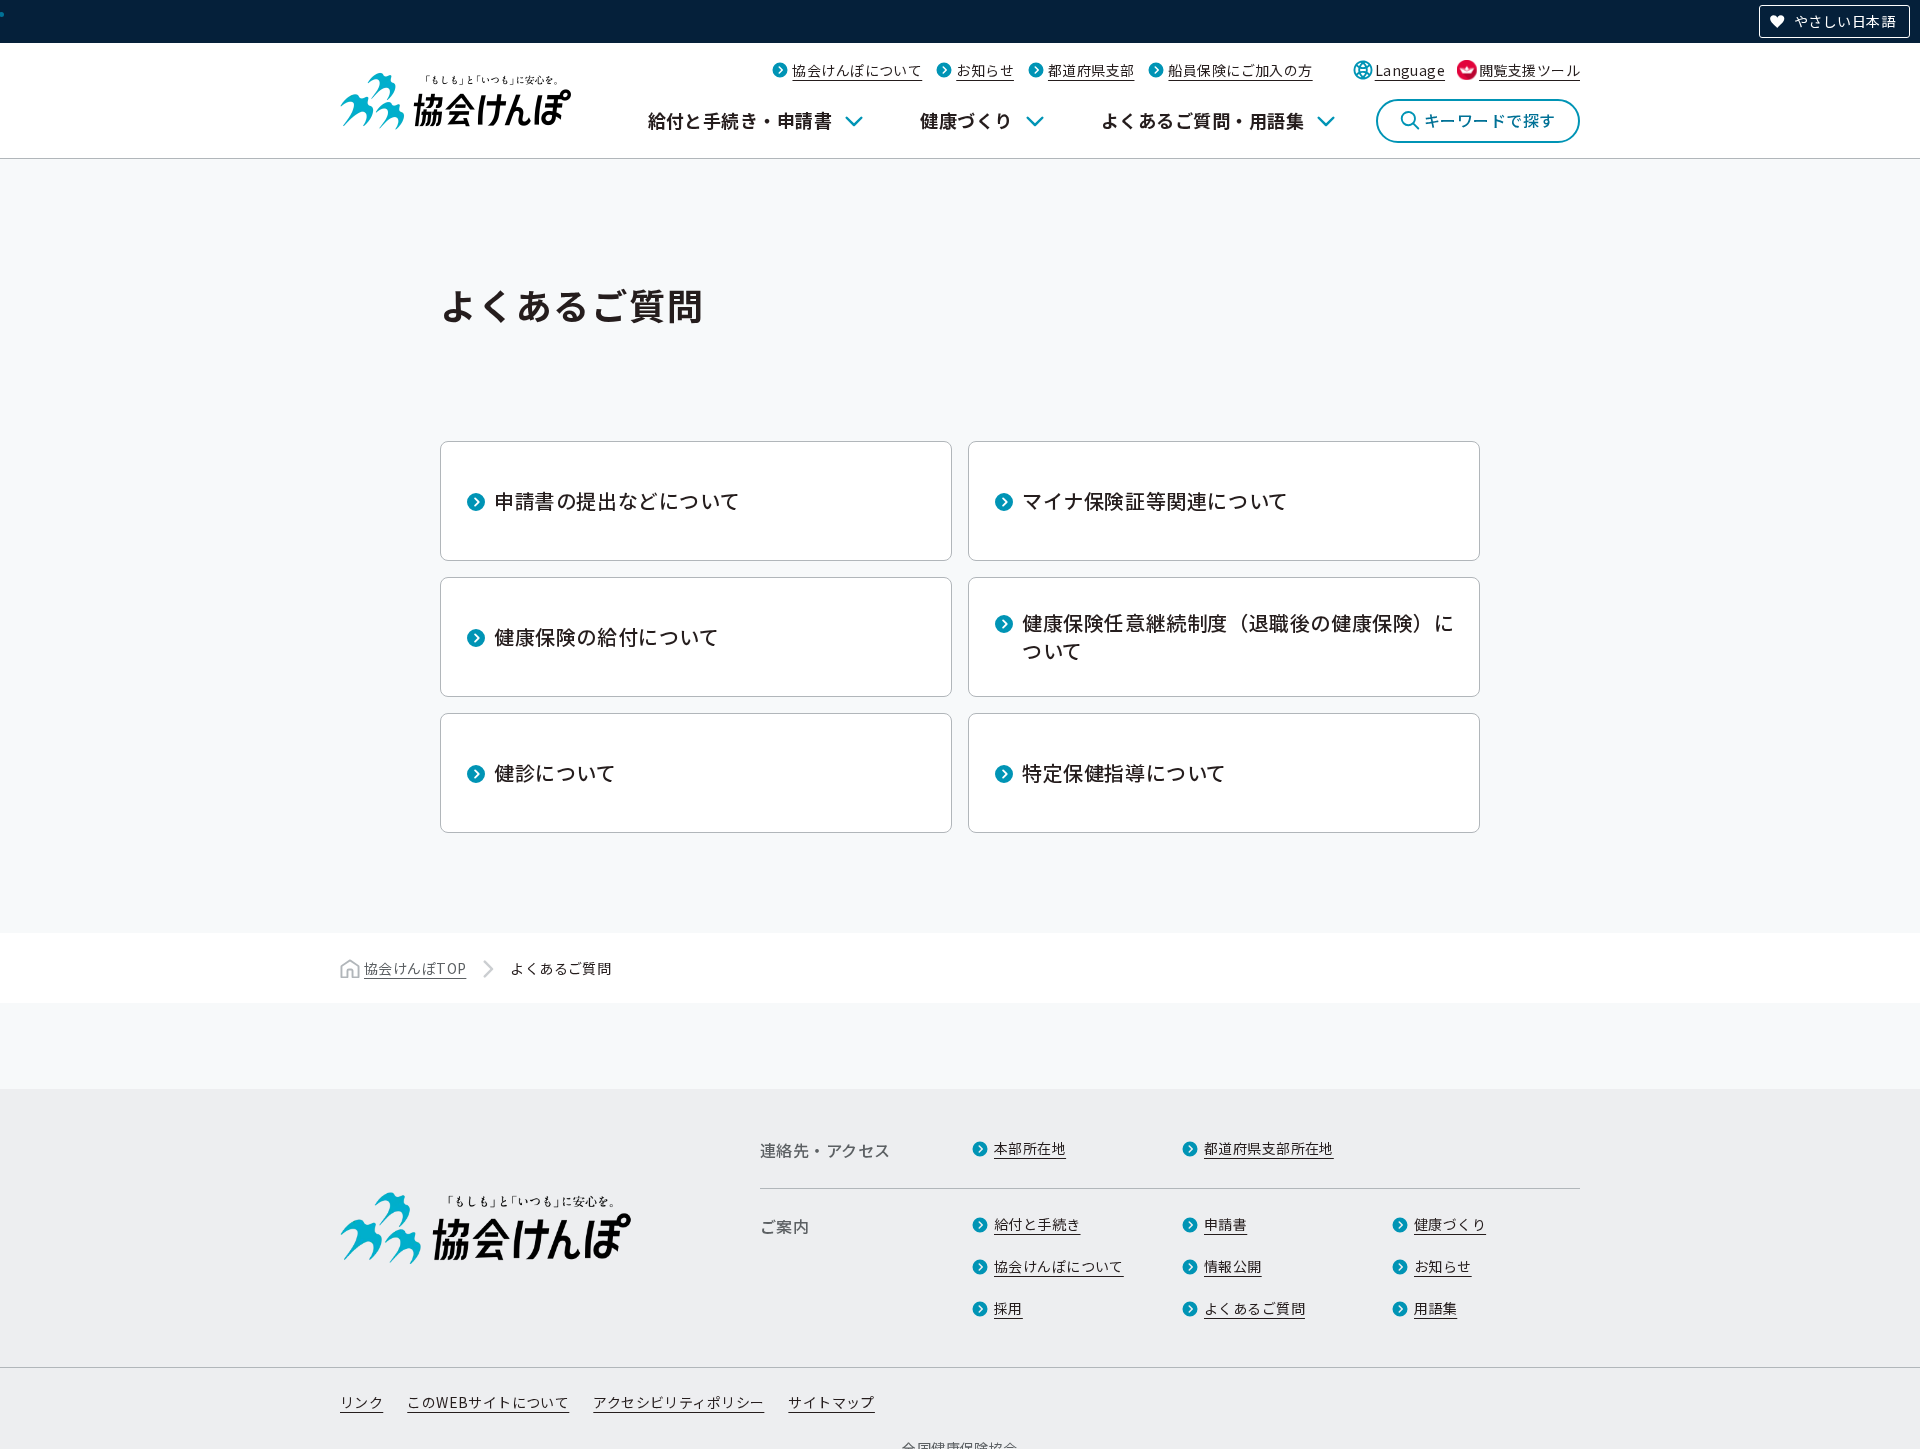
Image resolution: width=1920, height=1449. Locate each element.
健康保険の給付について (607, 636)
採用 (1008, 1308)
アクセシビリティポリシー (678, 1402)
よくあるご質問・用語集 (1202, 120)
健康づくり (966, 120)
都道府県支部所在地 (1269, 1148)
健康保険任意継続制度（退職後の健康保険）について (1238, 636)
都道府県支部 (1091, 70)
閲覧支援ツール (1529, 70)
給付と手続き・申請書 (740, 120)
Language (1410, 70)
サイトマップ (831, 1402)
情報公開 (1233, 1266)
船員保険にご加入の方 (1240, 70)
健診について (555, 772)
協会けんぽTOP (415, 968)
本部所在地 (1030, 1148)
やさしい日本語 (1844, 21)
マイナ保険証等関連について (1155, 500)
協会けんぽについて (857, 70)
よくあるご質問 (1254, 1308)
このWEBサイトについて (488, 1402)
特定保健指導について (1124, 772)
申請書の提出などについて (617, 500)
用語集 (1435, 1308)
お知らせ (985, 70)
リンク (361, 1402)
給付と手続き (1037, 1224)
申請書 (1225, 1224)
